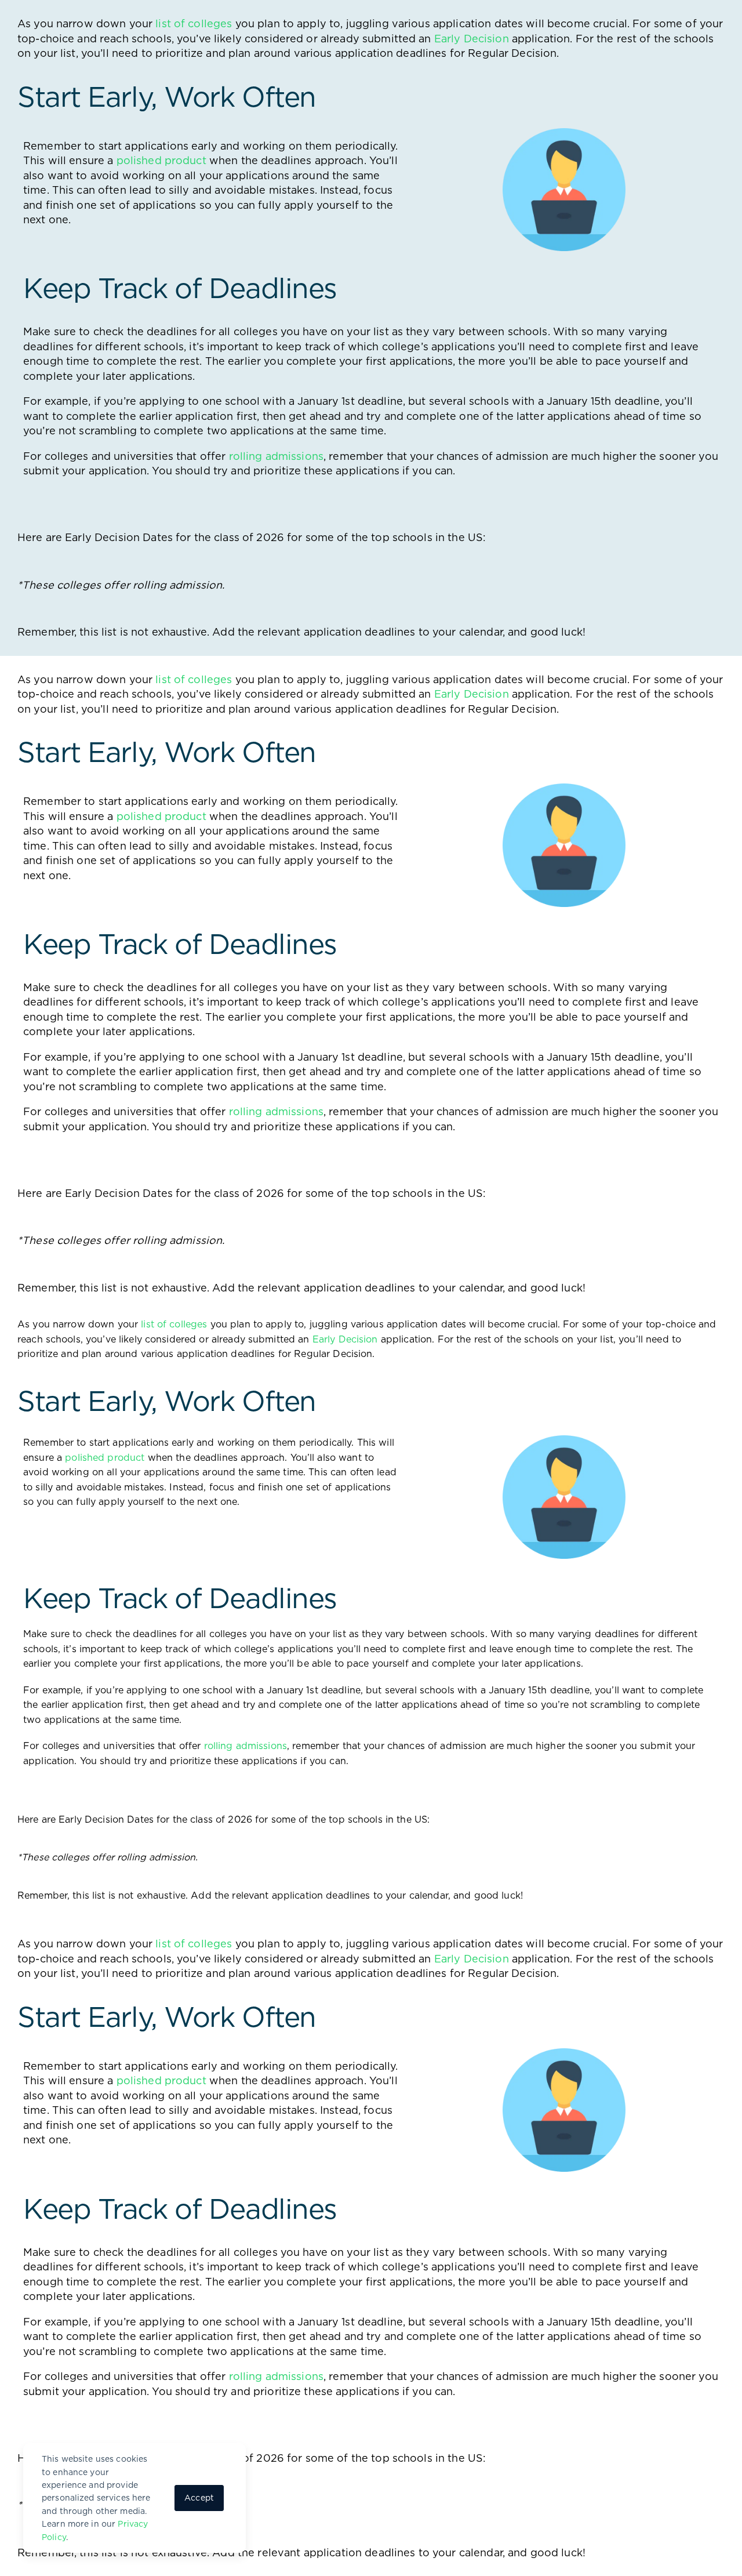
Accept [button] (199, 2498)
